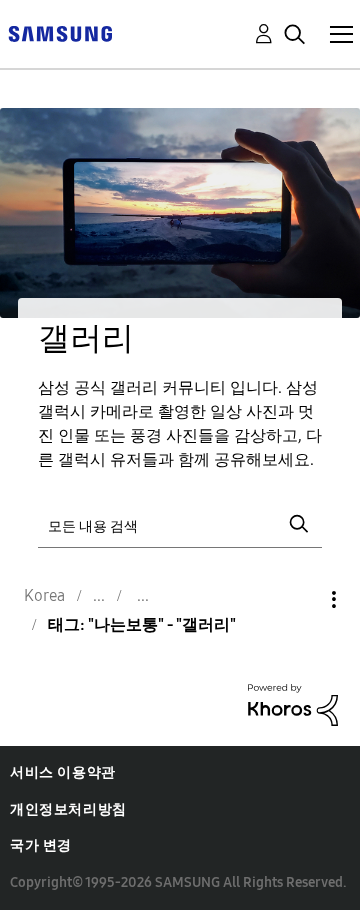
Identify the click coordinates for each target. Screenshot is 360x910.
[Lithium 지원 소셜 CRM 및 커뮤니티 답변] (293, 703)
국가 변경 (41, 845)
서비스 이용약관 (63, 772)
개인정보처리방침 (68, 809)
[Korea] (60, 32)
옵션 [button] (300, 599)
